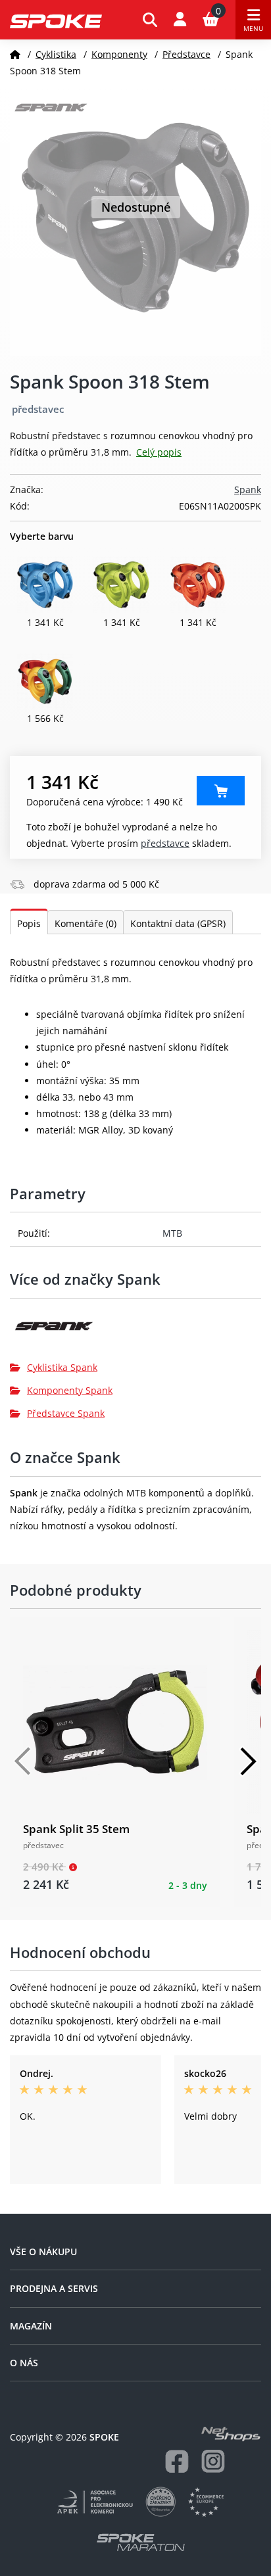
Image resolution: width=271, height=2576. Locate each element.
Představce (186, 54)
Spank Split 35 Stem (76, 1829)
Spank (248, 489)
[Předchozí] (23, 1761)
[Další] (248, 1761)
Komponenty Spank (70, 1390)
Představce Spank (66, 1413)
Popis (29, 923)
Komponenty (119, 54)
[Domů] (15, 54)
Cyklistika (56, 54)
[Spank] (135, 1331)
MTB (172, 1233)
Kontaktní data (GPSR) (178, 923)
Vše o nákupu (43, 2252)
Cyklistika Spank (62, 1367)
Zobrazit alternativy (221, 791)
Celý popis (159, 452)
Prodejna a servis (54, 2288)
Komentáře (86, 923)
